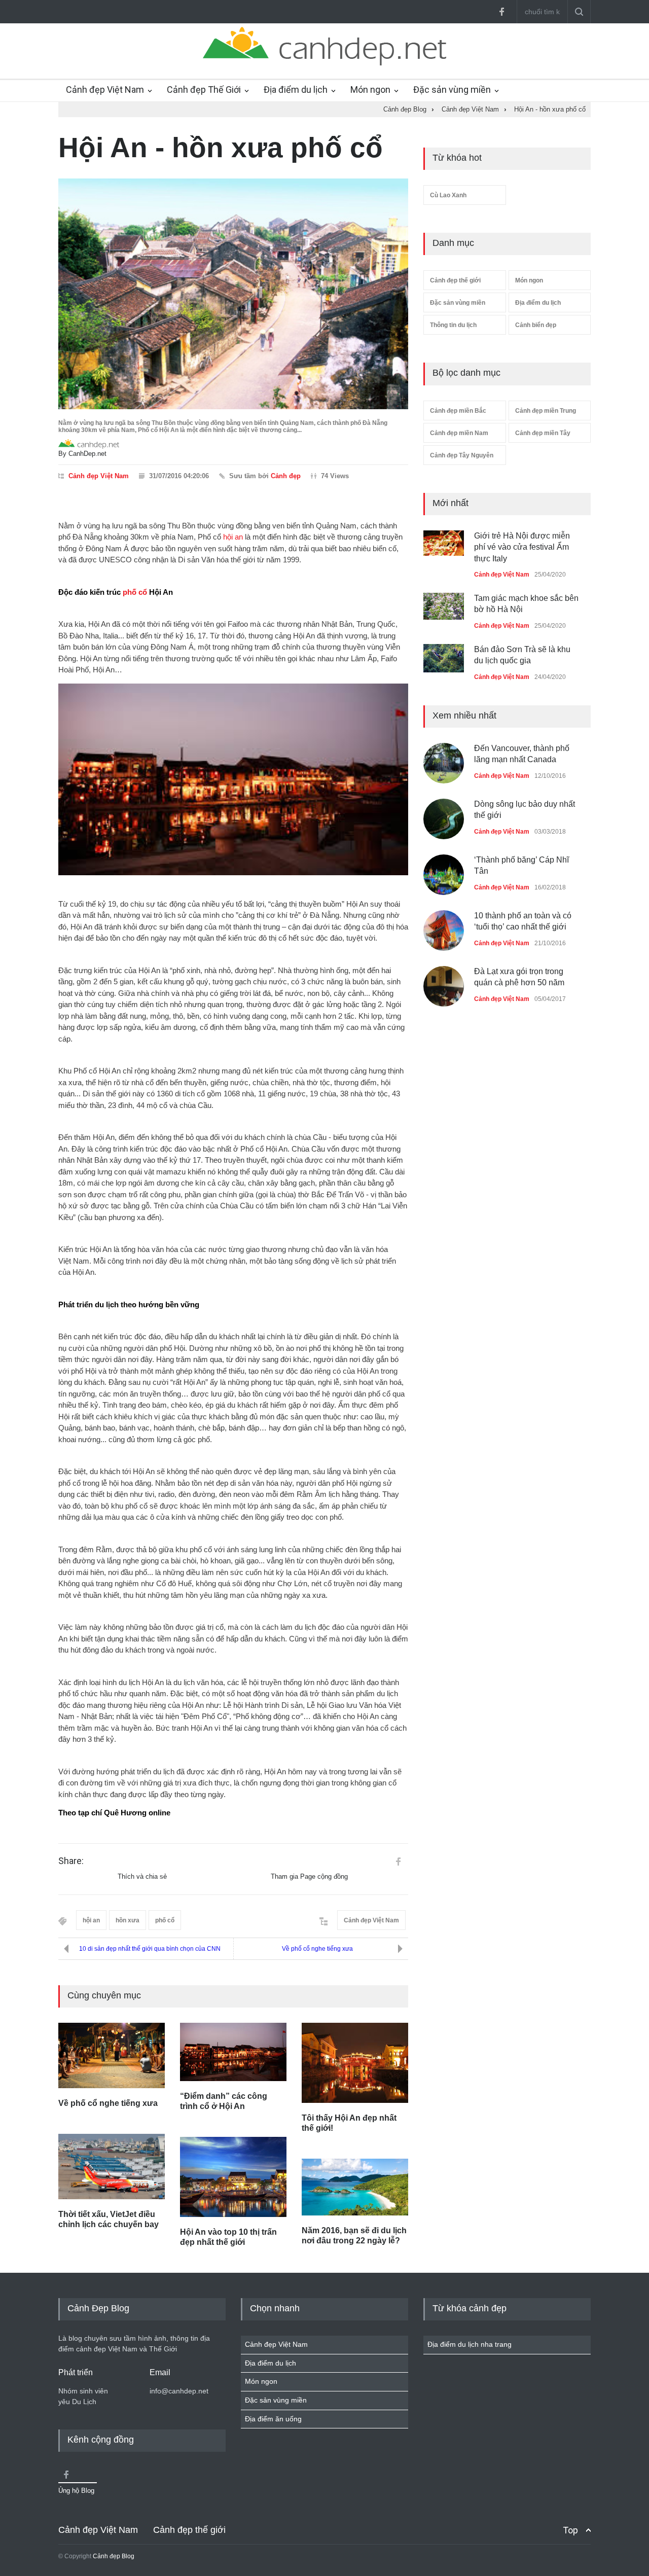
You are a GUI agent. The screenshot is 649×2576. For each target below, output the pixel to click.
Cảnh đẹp (286, 476)
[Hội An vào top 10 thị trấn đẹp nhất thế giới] (233, 2177)
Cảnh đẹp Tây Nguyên (462, 455)
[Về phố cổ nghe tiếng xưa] (112, 2055)
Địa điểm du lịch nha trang (470, 2344)
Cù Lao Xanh (448, 195)
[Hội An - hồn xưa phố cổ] (233, 294)
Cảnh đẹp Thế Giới (204, 90)
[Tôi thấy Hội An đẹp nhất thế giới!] (355, 2063)
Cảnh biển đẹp (536, 325)
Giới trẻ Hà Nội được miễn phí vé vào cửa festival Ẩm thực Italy (522, 547)
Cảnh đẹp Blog (114, 2556)
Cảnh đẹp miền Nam (459, 433)
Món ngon (370, 90)
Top (570, 2530)
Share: (71, 1861)
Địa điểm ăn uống (273, 2419)
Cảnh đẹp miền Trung (546, 411)
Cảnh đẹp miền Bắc (458, 411)
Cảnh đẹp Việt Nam (105, 90)
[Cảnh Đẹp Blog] (324, 63)
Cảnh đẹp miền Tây (543, 433)
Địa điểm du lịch (296, 90)
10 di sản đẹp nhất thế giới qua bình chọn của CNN (150, 1949)
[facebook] (501, 12)
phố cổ (135, 592)
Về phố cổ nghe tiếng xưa (317, 1949)
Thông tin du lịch (453, 325)
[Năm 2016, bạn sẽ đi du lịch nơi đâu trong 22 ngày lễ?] (355, 2187)
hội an (233, 537)
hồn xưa (128, 1920)
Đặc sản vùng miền (452, 90)
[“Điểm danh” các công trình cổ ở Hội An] (233, 2052)
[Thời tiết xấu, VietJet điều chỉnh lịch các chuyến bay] (112, 2167)
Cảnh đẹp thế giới (455, 280)
